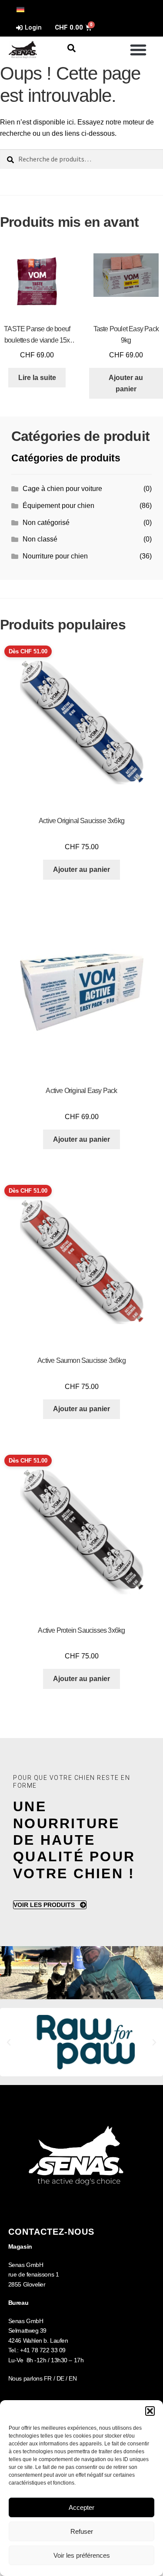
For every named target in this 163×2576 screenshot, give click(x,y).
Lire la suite (37, 378)
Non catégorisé (46, 523)
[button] (150, 2411)
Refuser (82, 2531)
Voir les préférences (82, 2555)
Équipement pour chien (58, 506)
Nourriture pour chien (55, 556)
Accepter (81, 2507)
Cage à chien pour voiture (62, 489)
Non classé (40, 539)
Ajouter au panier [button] (126, 383)
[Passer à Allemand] (20, 9)
